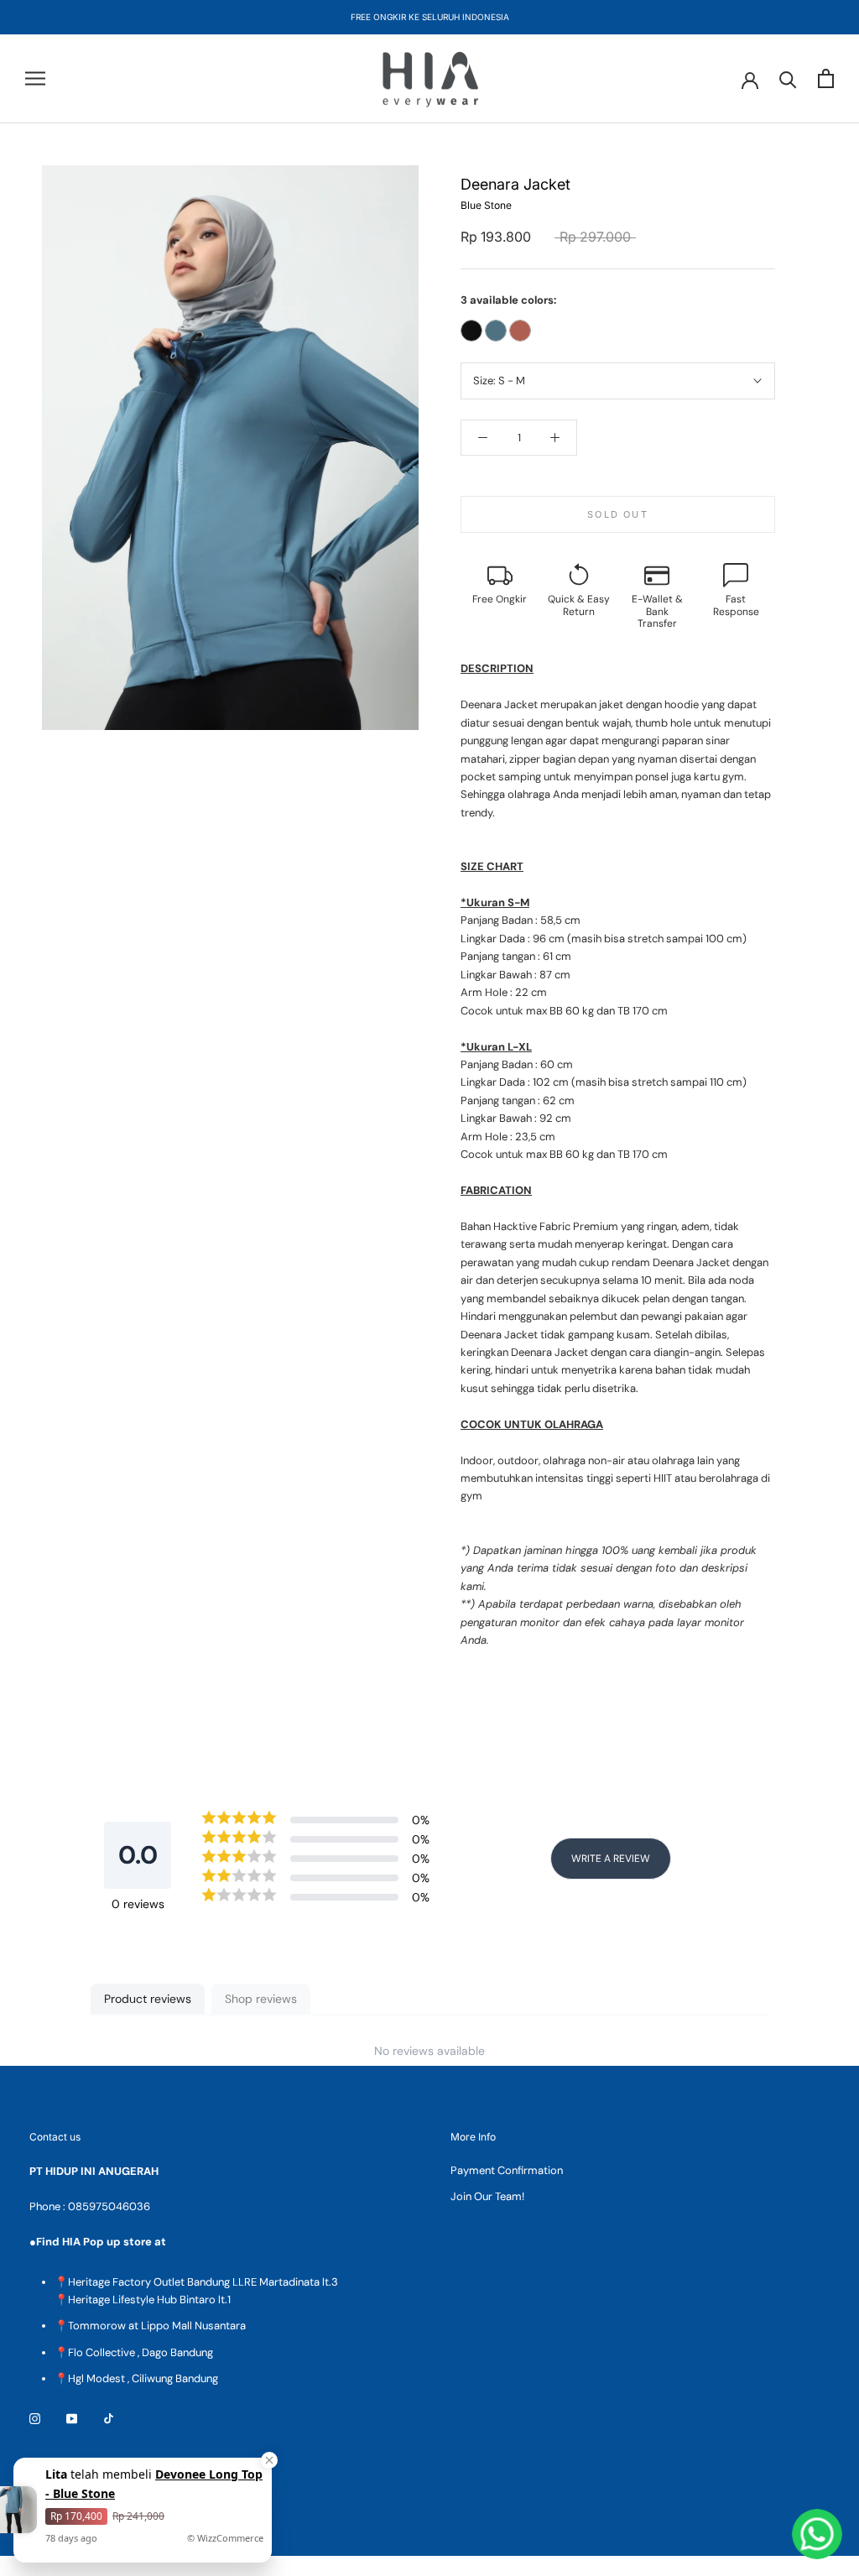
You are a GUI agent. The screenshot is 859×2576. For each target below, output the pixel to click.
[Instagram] (35, 2418)
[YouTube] (72, 2418)
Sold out (618, 514)
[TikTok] (109, 2418)
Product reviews (148, 1999)
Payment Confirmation (507, 2170)
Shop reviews (261, 1999)
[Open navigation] (35, 78)
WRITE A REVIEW (611, 1859)
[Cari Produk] (788, 78)
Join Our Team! (487, 2196)
